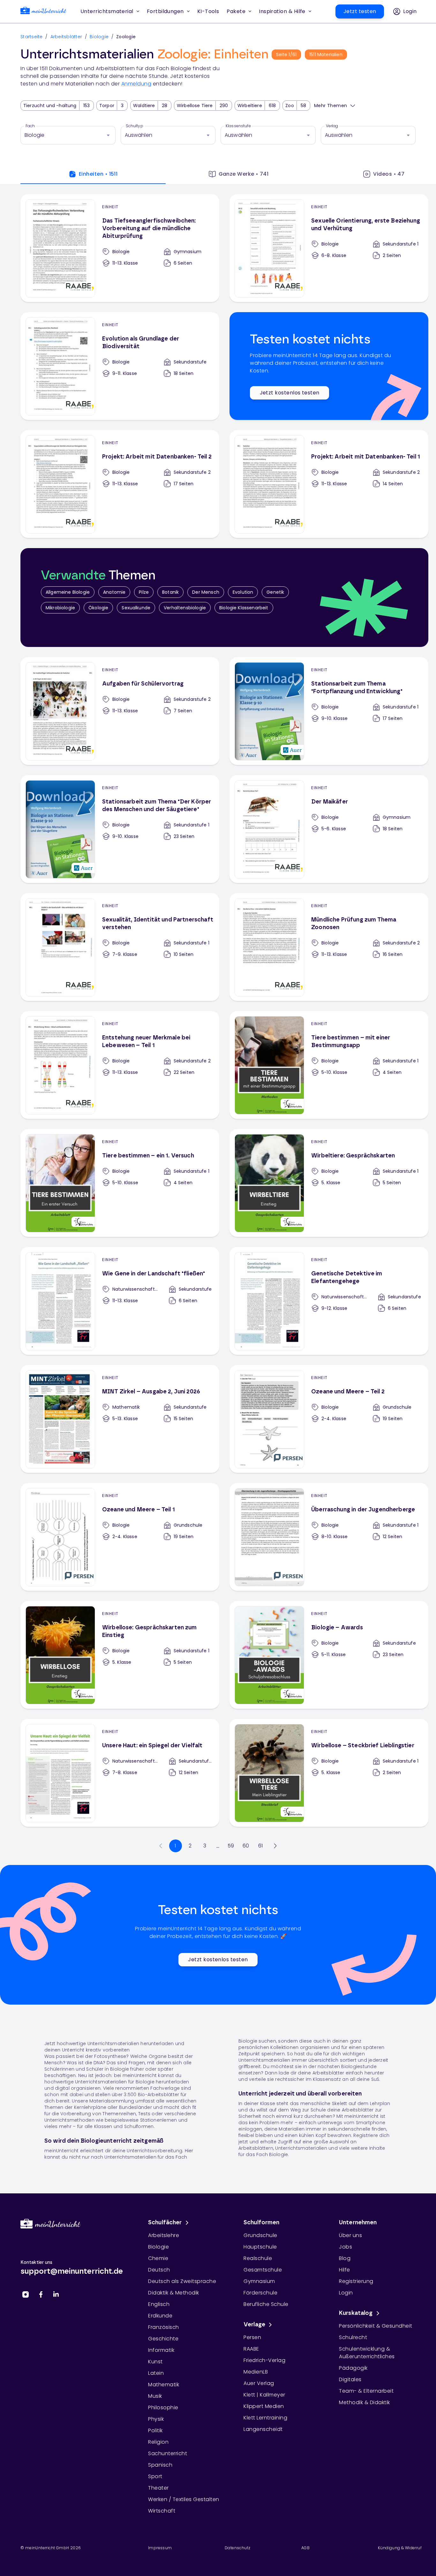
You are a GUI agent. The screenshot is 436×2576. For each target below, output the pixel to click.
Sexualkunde (136, 608)
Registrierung (356, 2281)
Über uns (350, 2235)
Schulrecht (353, 2337)
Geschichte (163, 2339)
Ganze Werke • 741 (244, 174)
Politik (155, 2430)
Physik (156, 2419)
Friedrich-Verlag (264, 2360)
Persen (252, 2337)
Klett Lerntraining (265, 2418)
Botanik (170, 592)
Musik (155, 2396)
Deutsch (159, 2270)
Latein (156, 2373)
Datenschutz (237, 2548)
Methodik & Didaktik (365, 2402)
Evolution (243, 592)
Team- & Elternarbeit (366, 2391)
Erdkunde (160, 2316)
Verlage (254, 2325)
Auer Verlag (259, 2383)
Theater (158, 2488)
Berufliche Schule (266, 2304)
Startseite (32, 37)
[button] (208, 11)
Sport (155, 2476)
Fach (30, 126)
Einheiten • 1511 (98, 174)
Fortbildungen (165, 11)
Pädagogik (353, 2368)
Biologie (99, 37)
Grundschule (260, 2235)
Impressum (160, 2548)
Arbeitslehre (164, 2235)
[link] (43, 12)
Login (346, 2293)
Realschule (258, 2258)
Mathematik (164, 2385)
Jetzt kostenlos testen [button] (290, 393)
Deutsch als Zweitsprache (182, 2281)
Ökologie (98, 608)
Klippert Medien (264, 2406)
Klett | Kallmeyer (264, 2395)
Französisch (164, 2327)
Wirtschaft (162, 2511)
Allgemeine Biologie (68, 592)
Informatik (161, 2350)
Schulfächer (165, 2223)
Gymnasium (259, 2281)
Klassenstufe (238, 126)
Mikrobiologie (60, 608)
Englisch (159, 2304)
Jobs (346, 2247)
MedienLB (256, 2372)
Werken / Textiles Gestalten (184, 2499)
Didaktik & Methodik (174, 2293)
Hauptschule (260, 2247)
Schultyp (135, 126)
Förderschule (260, 2293)
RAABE (251, 2349)
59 (231, 1846)
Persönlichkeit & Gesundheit (376, 2326)
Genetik (275, 592)
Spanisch (160, 2465)
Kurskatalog (356, 2313)
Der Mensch (206, 592)
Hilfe (345, 2270)
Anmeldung (136, 84)
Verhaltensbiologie (185, 608)
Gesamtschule (263, 2270)
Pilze (144, 592)
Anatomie (114, 592)
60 (246, 1846)
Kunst (155, 2362)
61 (261, 1846)
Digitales (350, 2379)
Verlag (332, 126)
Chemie (158, 2258)
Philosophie (163, 2407)
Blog (345, 2258)
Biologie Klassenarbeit (244, 608)
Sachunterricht (168, 2453)
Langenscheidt (263, 2429)
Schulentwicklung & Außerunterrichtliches (367, 2353)
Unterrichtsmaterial (107, 11)
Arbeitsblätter (66, 37)
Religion (158, 2442)
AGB (305, 2548)
